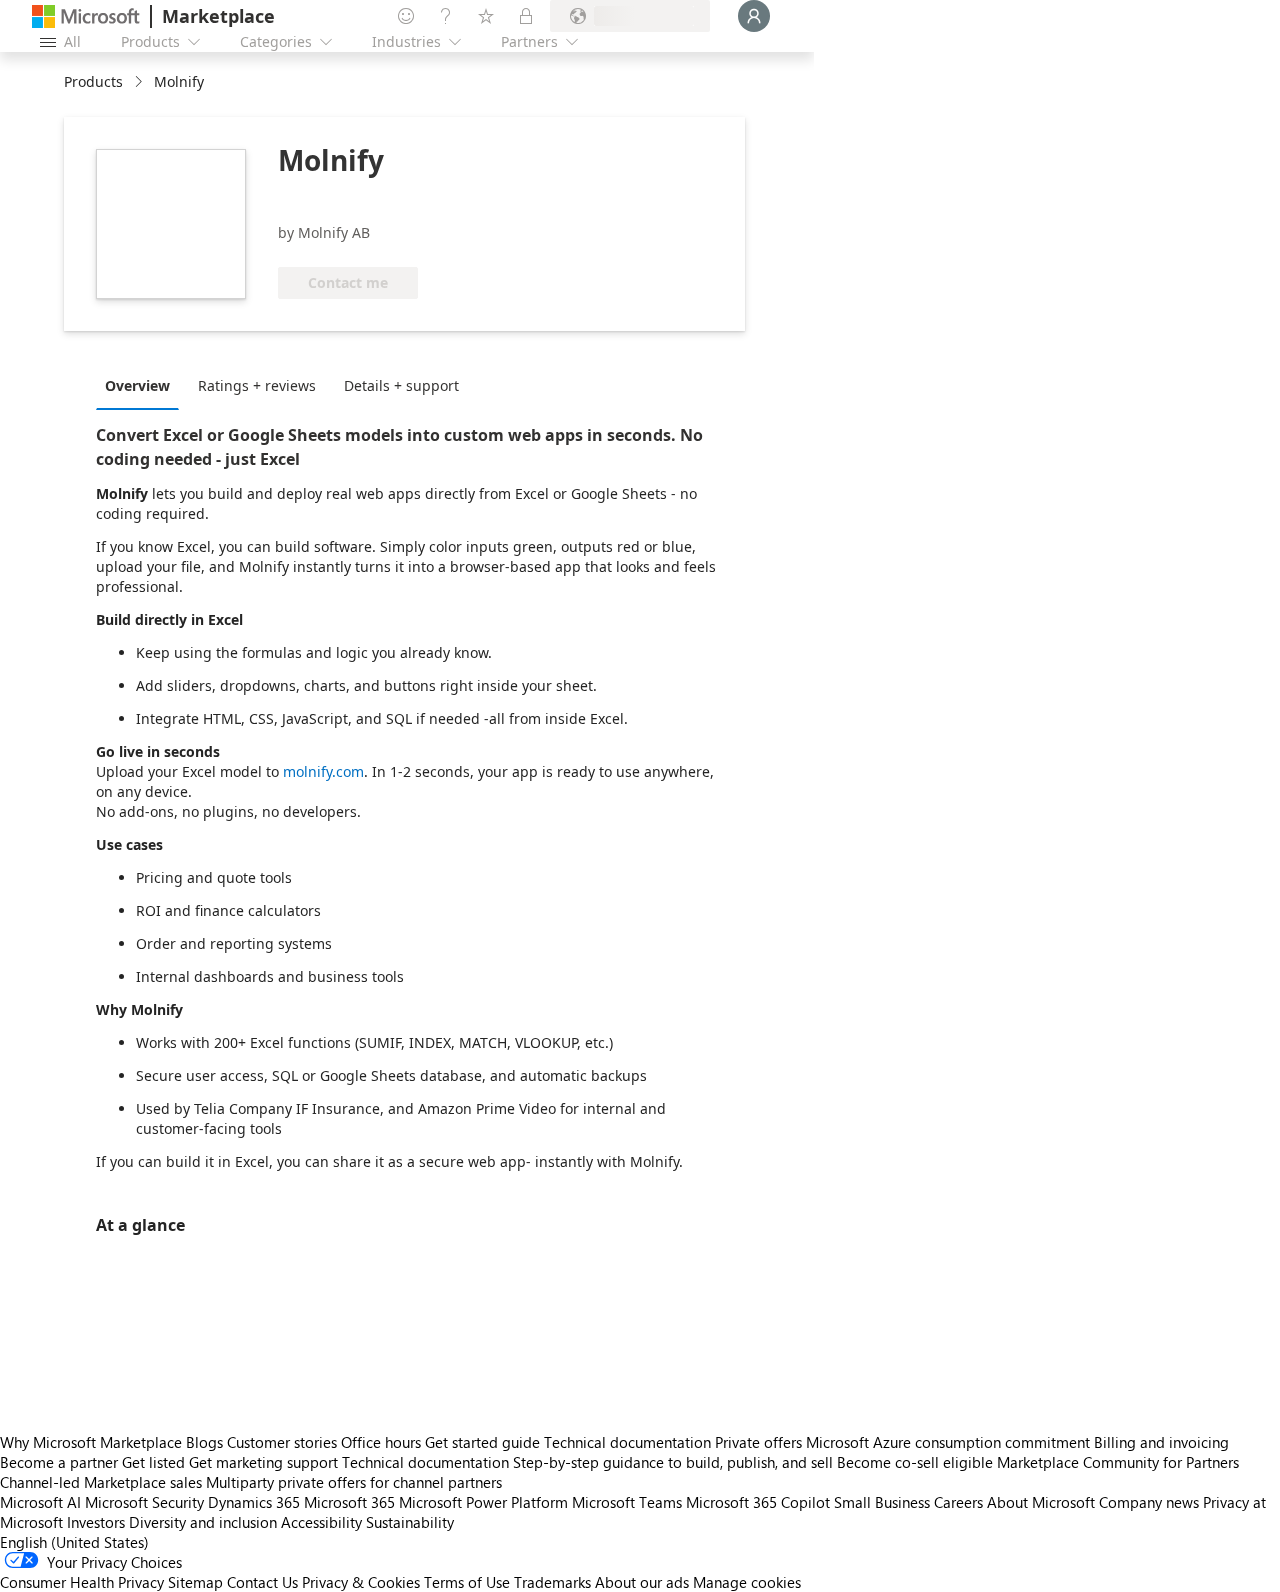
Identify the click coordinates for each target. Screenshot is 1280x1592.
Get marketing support (263, 1462)
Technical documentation (627, 1442)
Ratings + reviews (257, 385)
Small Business (882, 1502)
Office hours (381, 1442)
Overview (137, 385)
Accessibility (321, 1522)
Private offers (758, 1442)
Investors (96, 1522)
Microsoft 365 (349, 1502)
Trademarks (552, 1582)
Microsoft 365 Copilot (758, 1502)
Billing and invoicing (1161, 1442)
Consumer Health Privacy (82, 1582)
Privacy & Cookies (361, 1582)
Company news (1149, 1502)
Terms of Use (467, 1582)
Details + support (401, 385)
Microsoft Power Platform (483, 1502)
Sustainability (410, 1522)
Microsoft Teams (627, 1502)
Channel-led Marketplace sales (101, 1482)
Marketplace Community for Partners (1118, 1462)
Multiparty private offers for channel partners (354, 1482)
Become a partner (59, 1462)
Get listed (153, 1462)
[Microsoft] (86, 16)
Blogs (204, 1442)
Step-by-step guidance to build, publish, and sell (673, 1462)
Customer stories (282, 1442)
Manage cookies (747, 1582)
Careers (958, 1502)
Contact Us (262, 1582)
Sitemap (195, 1582)
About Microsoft (1041, 1502)
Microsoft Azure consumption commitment (950, 1442)
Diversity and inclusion (203, 1522)
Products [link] (93, 81)
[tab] (142, 385)
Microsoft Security (144, 1502)
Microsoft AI (40, 1502)
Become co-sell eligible (915, 1462)
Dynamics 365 (254, 1502)
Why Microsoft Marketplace (91, 1442)
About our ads (642, 1582)
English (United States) (74, 1542)
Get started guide (482, 1442)
